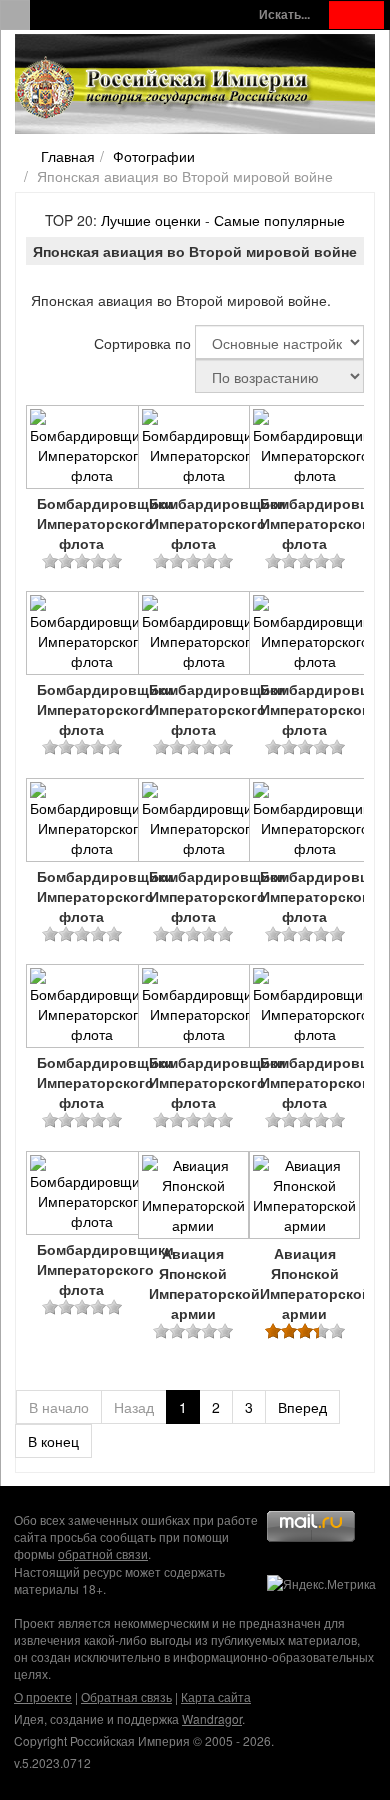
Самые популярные (279, 220)
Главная (68, 156)
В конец (53, 1441)
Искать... (284, 14)
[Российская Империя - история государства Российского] (165, 88)
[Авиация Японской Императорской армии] (194, 1197)
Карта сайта (216, 1696)
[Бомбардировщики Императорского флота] (82, 449)
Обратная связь (126, 1696)
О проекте (43, 1696)
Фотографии (154, 156)
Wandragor (212, 1718)
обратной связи (103, 1553)
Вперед (302, 1407)
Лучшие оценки (151, 220)
